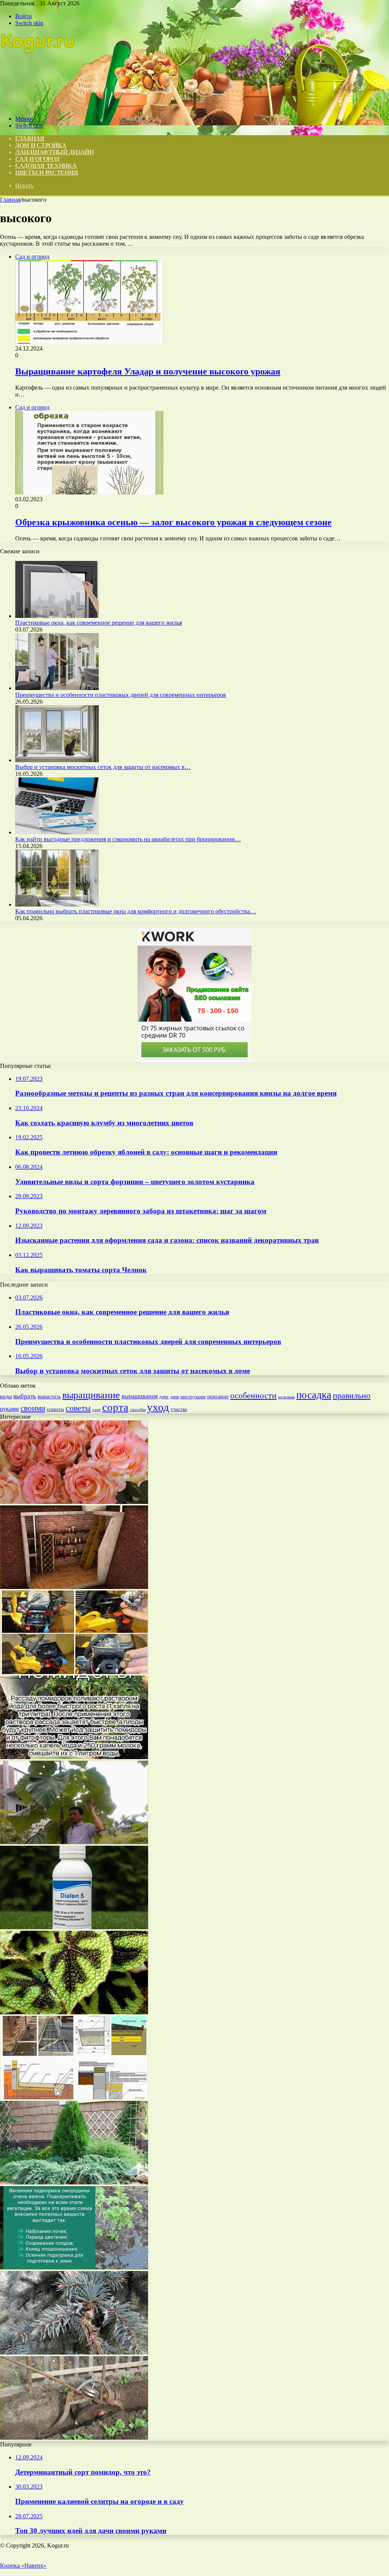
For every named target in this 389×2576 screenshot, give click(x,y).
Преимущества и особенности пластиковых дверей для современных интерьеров (121, 695)
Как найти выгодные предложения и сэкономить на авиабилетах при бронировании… (128, 839)
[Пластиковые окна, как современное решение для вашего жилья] (57, 616)
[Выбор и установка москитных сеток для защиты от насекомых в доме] (57, 760)
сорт (96, 1410)
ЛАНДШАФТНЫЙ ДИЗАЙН (55, 152)
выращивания (140, 1396)
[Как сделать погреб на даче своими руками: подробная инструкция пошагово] (74, 1587)
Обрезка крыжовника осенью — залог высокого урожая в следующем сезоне (173, 522)
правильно (352, 1395)
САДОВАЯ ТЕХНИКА (46, 166)
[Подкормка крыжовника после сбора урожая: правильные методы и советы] (74, 2267)
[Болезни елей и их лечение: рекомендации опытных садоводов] (74, 2353)
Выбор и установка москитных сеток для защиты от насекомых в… (103, 767)
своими (33, 1408)
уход (158, 1407)
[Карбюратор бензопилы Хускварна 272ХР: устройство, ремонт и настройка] (74, 1672)
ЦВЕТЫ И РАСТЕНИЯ (47, 173)
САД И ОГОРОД (37, 159)
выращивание (91, 1395)
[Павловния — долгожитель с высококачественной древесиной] (74, 1842)
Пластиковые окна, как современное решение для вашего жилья (99, 623)
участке (179, 1409)
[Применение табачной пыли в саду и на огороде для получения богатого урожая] (74, 1757)
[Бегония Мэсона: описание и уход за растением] (74, 2012)
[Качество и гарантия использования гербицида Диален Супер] (74, 1927)
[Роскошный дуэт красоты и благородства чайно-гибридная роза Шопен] (74, 1502)
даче (164, 1397)
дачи (175, 1397)
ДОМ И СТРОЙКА (41, 145)
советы (78, 1408)
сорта (115, 1407)
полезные (286, 1397)
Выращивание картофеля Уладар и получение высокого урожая (148, 371)
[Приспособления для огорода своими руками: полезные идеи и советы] (74, 2438)
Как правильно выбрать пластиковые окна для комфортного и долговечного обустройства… (136, 911)
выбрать (25, 1396)
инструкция (193, 1397)
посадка (314, 1395)
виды (6, 1397)
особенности (253, 1395)
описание (218, 1397)
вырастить (49, 1396)
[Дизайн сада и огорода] (38, 106)
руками (9, 1409)
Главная (10, 200)
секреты (55, 1409)
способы (138, 1409)
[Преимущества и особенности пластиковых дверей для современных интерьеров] (57, 688)
